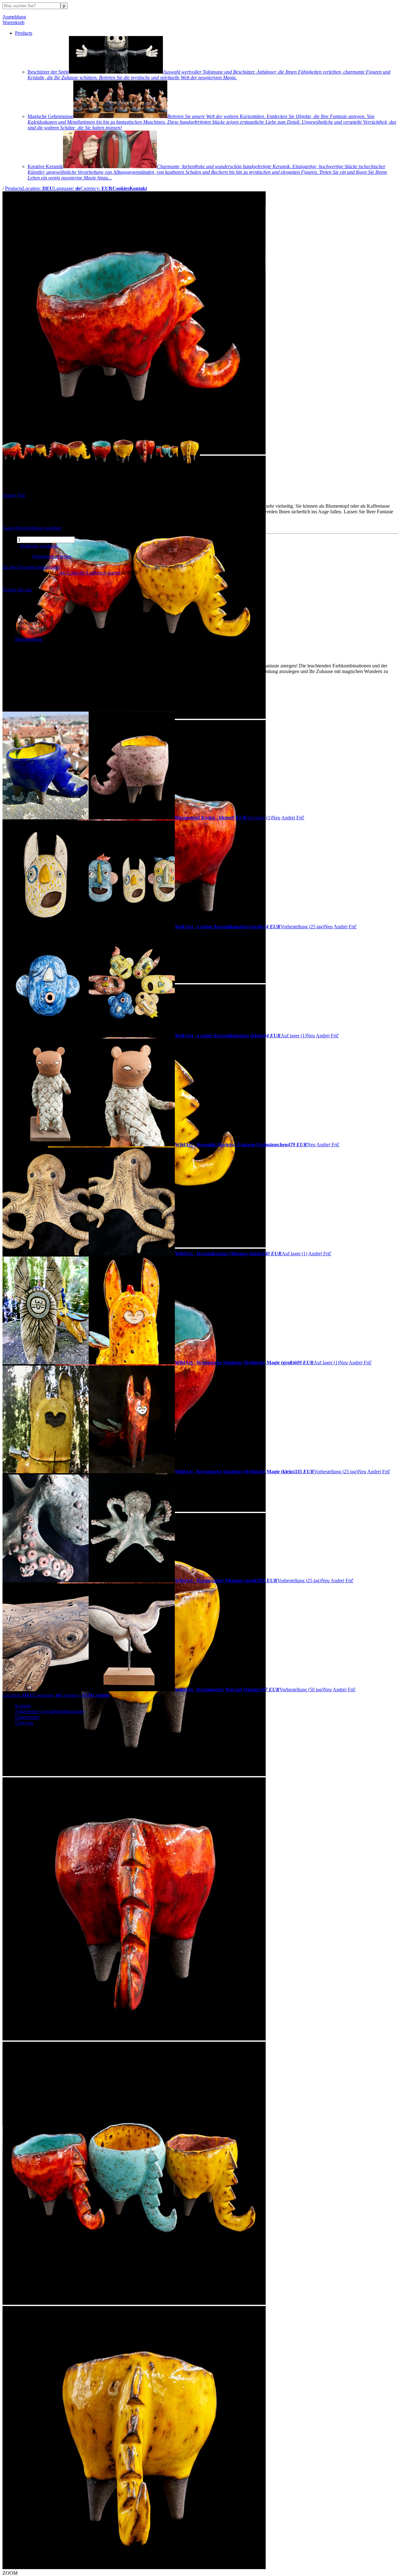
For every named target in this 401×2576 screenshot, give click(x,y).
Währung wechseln (39, 546)
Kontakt (23, 1706)
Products (24, 33)
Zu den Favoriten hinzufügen (31, 567)
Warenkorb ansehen (52, 556)
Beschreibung (29, 639)
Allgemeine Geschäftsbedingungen (50, 1711)
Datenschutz (27, 1717)
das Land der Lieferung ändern (90, 573)
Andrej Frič (14, 495)
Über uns (24, 1723)
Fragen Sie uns (17, 590)
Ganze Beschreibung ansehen (32, 528)
